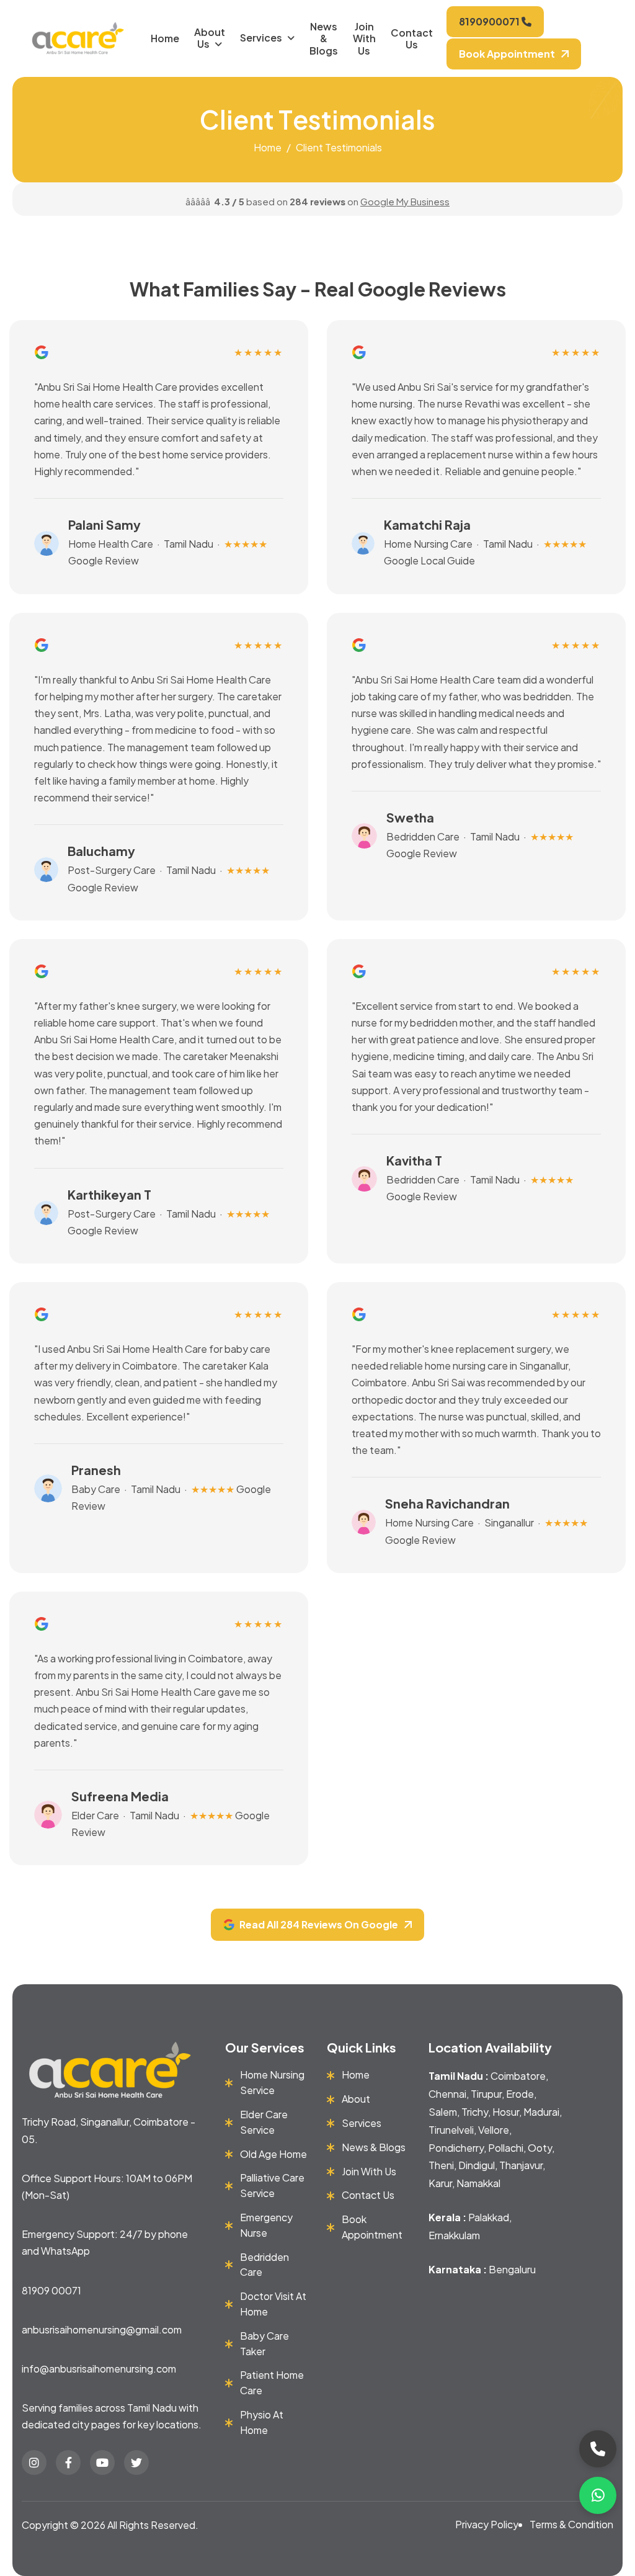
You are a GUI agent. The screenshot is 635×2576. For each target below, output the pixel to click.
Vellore (494, 2130)
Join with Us (364, 38)
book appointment (507, 54)
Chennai (447, 2094)
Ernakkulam (454, 2235)
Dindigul (477, 2165)
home (268, 147)
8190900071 (490, 21)
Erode (520, 2094)
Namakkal (478, 2183)
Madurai (541, 2112)
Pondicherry (456, 2148)
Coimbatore (518, 2076)
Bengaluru (512, 2269)
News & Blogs (324, 38)
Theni (441, 2165)
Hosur (506, 2112)
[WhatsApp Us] (598, 2495)
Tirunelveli (451, 2130)
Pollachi (506, 2148)
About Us (210, 38)
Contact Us (412, 38)
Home (165, 38)
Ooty (540, 2148)
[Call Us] (598, 2449)
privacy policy (487, 2524)
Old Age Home (273, 2154)
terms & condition (571, 2524)
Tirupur (486, 2094)
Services (261, 38)
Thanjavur (521, 2165)
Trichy (475, 2112)
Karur (440, 2183)
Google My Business (405, 201)
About (356, 2099)
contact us (368, 2195)
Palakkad (489, 2217)
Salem (443, 2112)
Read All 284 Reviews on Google (319, 1924)
